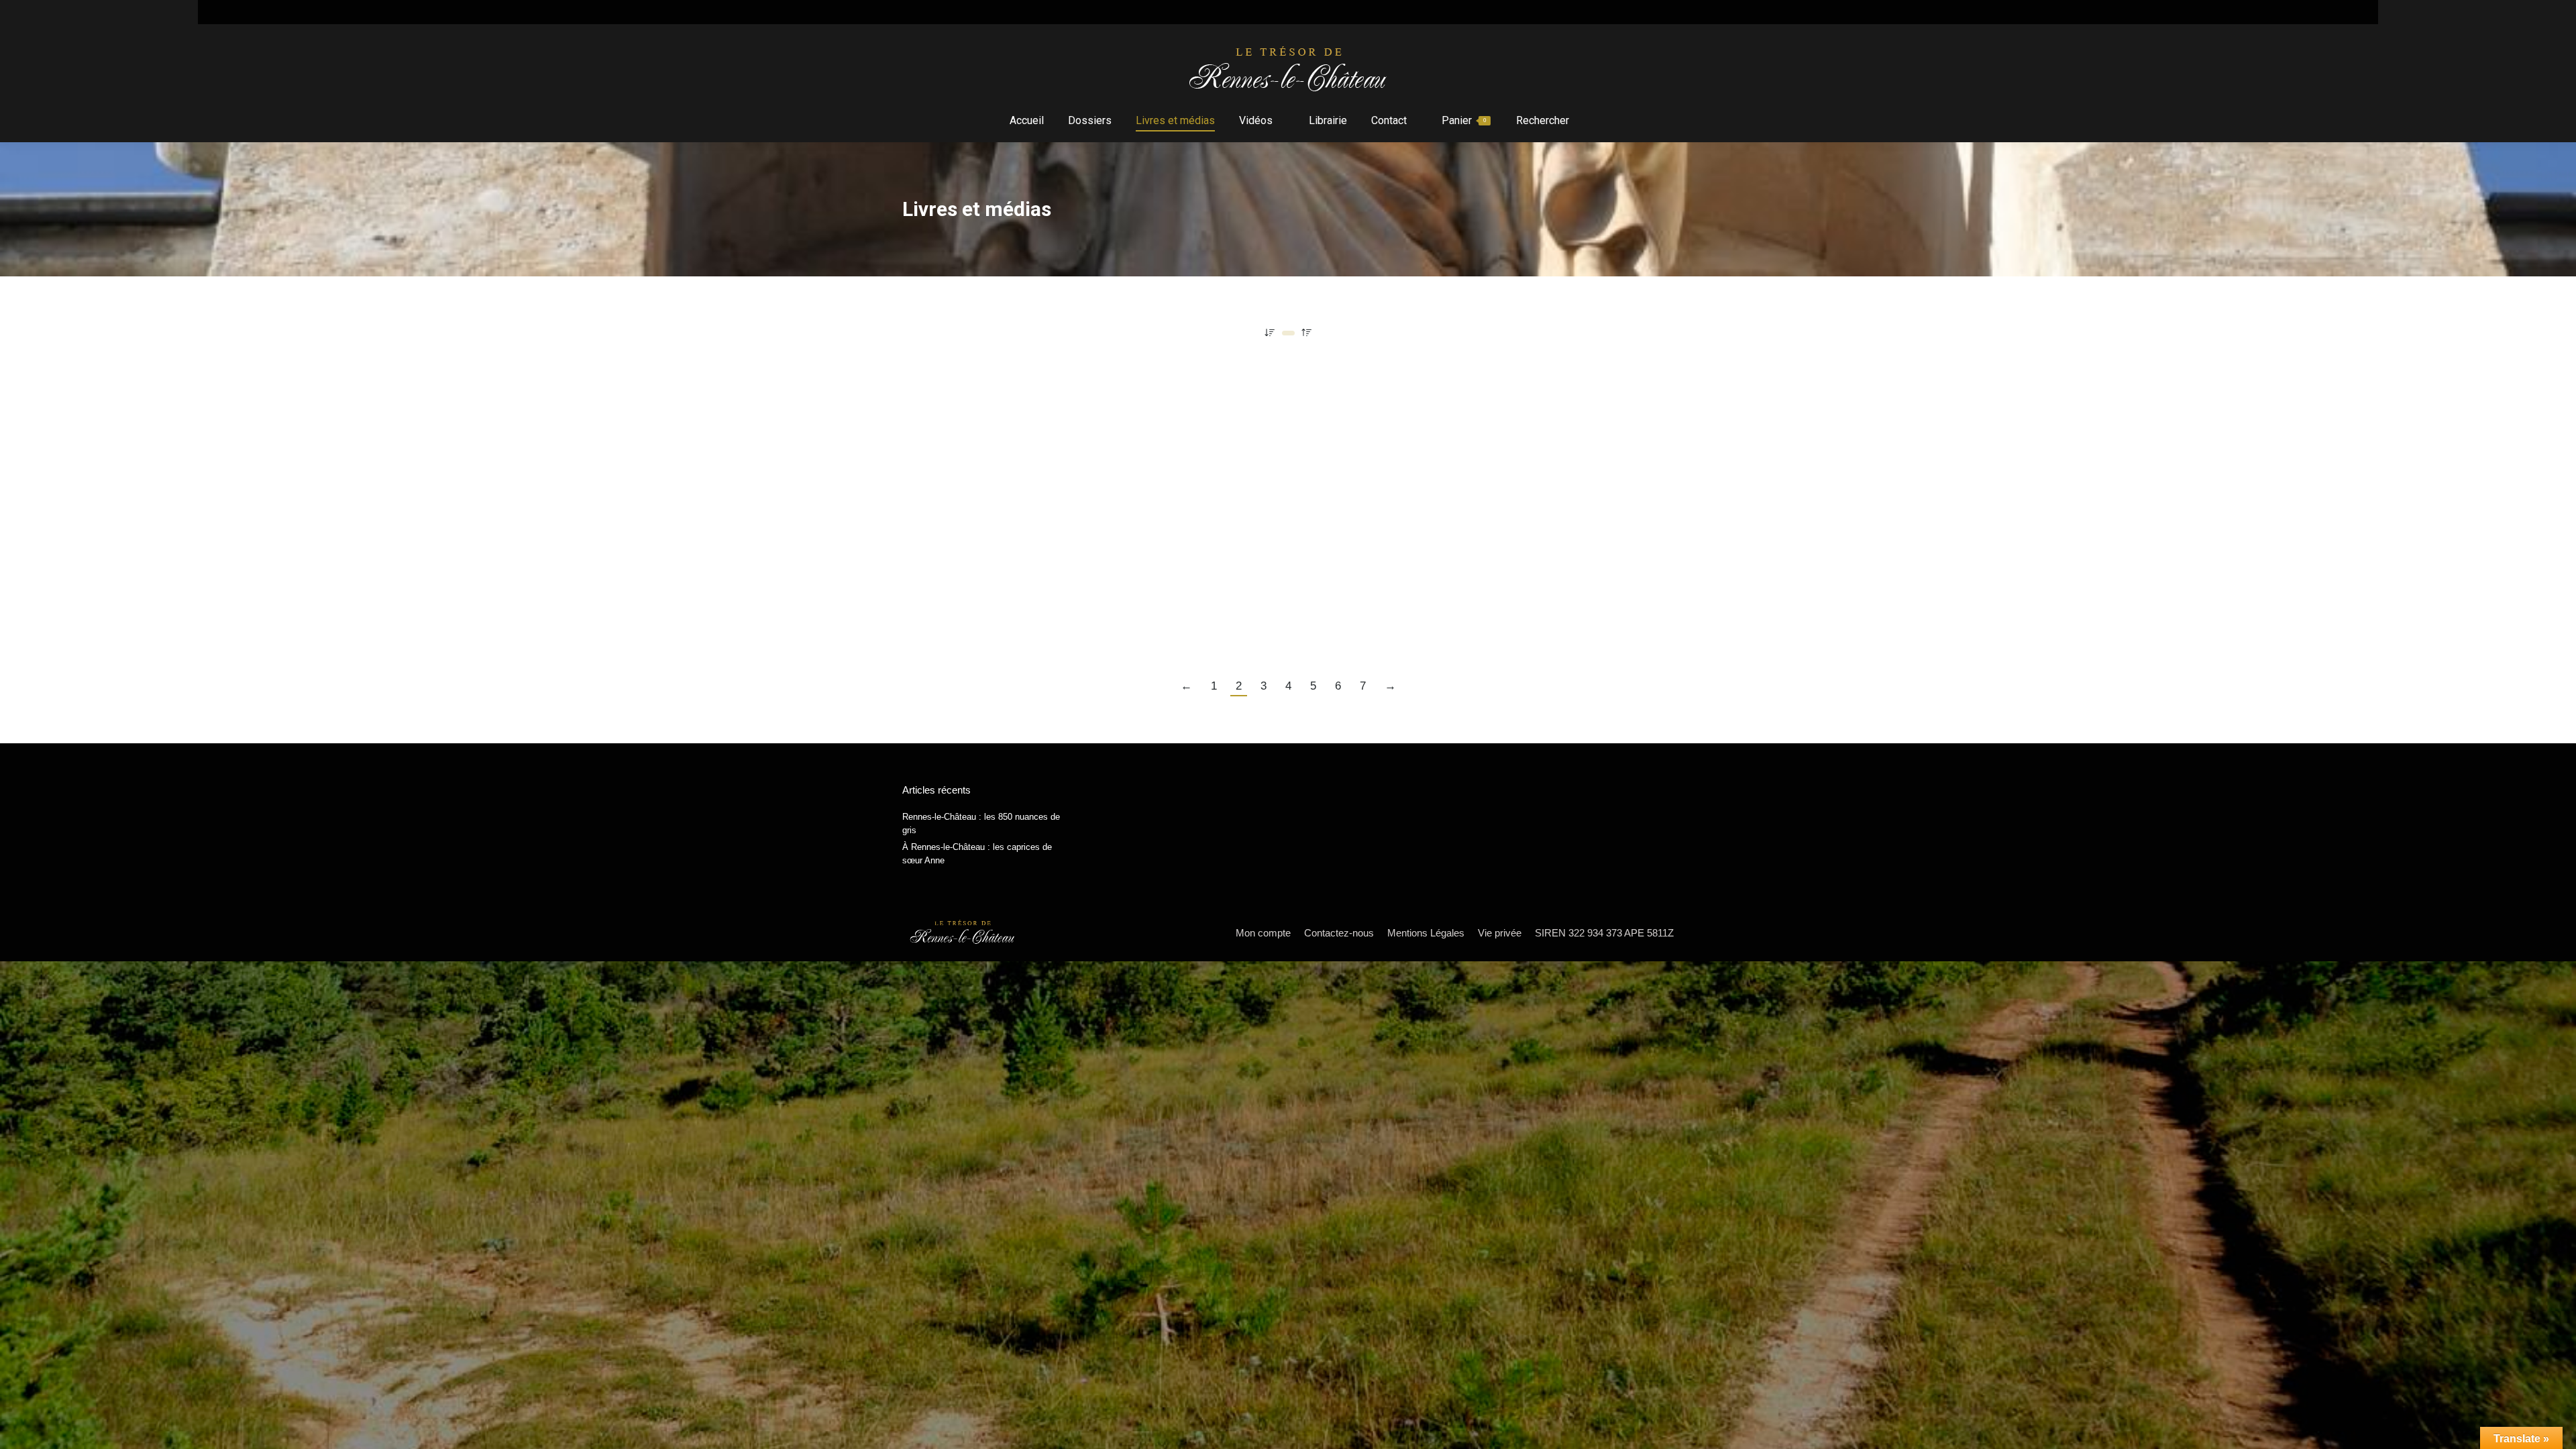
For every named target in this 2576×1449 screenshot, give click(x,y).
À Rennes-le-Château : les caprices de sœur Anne (977, 854)
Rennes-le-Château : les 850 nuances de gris (981, 823)
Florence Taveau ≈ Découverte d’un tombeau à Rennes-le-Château (1105, 574)
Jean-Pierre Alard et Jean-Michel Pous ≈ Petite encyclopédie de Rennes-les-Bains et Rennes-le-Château (1224, 493)
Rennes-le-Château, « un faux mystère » (1024, 439)
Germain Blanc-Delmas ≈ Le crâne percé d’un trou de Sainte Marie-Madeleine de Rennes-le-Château (1209, 466)
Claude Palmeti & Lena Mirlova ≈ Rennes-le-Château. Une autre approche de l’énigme (1163, 627)
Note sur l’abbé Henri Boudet (990, 386)
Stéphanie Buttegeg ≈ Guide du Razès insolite (1042, 413)
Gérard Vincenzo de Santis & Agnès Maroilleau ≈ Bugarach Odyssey (1111, 547)
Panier (1464, 120)
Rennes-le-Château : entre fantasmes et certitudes (1058, 520)
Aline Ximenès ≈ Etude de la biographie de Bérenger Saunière (1090, 600)
